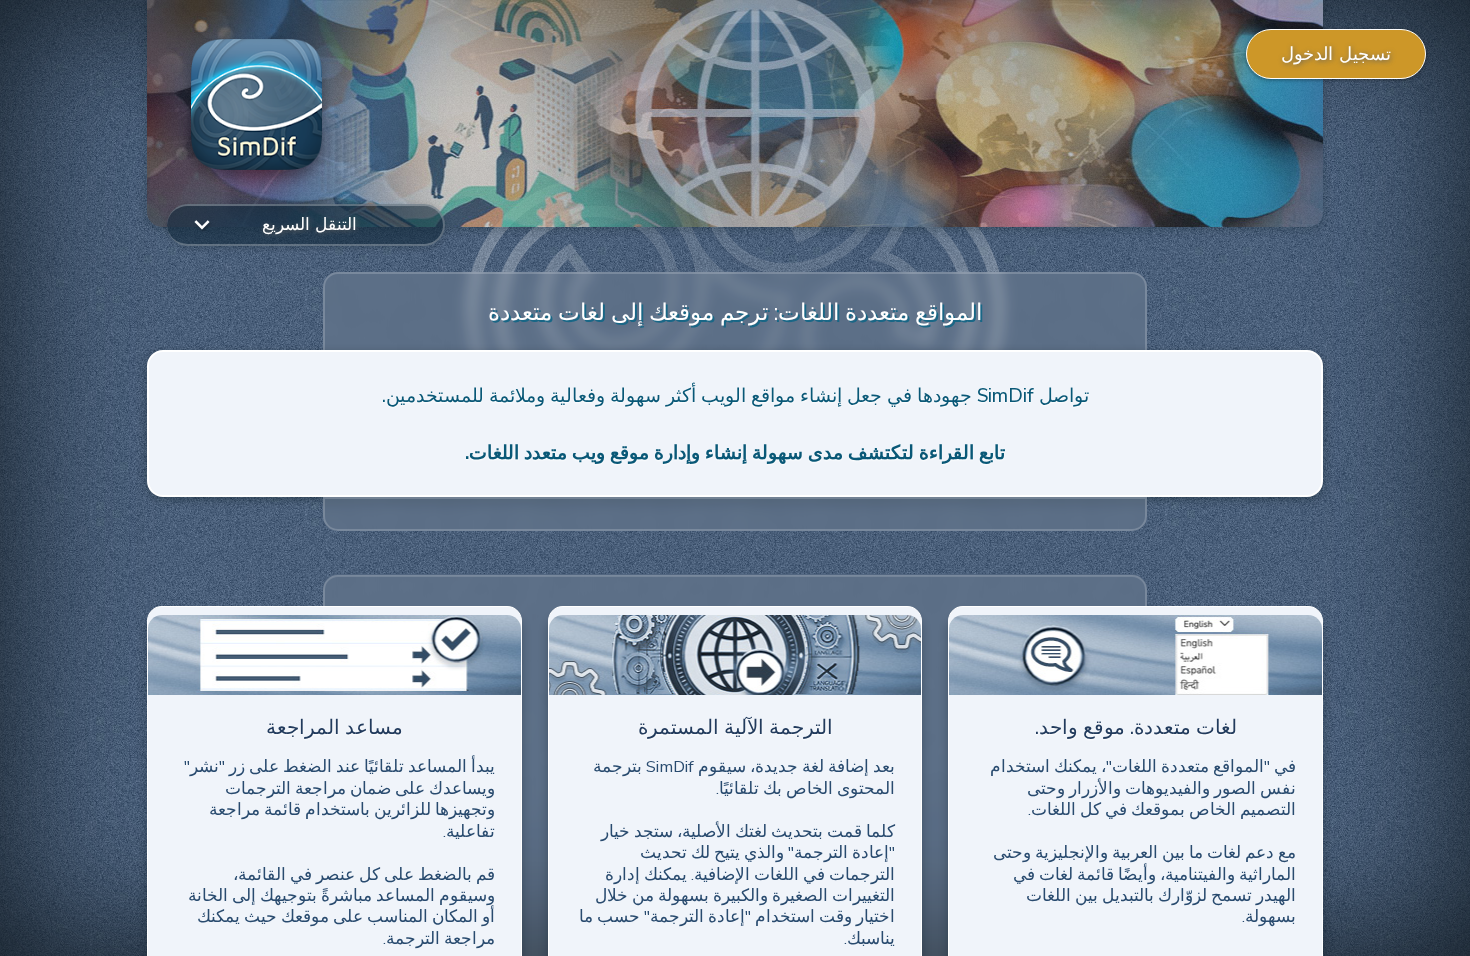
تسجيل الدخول (1336, 54)
